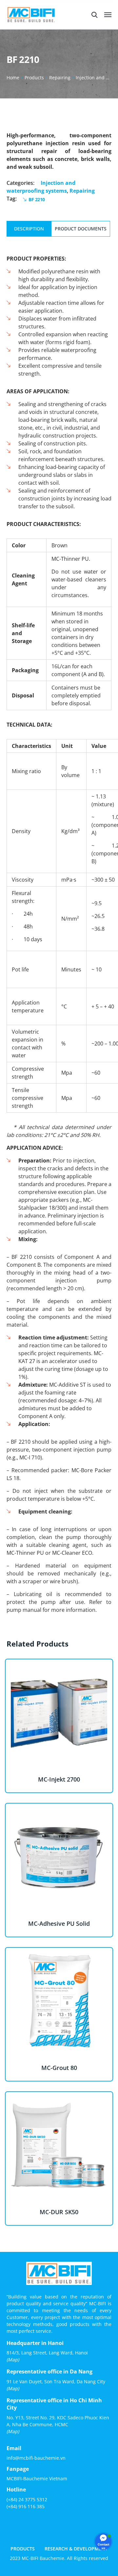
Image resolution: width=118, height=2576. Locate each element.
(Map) (13, 2360)
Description (29, 229)
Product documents (81, 229)
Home (13, 78)
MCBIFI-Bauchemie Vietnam (37, 2478)
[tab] (29, 229)
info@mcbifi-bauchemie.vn (36, 2458)
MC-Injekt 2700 (59, 1779)
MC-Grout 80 (59, 2068)
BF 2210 (37, 199)
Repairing (60, 78)
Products (34, 78)
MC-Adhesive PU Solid (59, 1923)
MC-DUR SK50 (59, 2212)
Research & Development (76, 2549)
